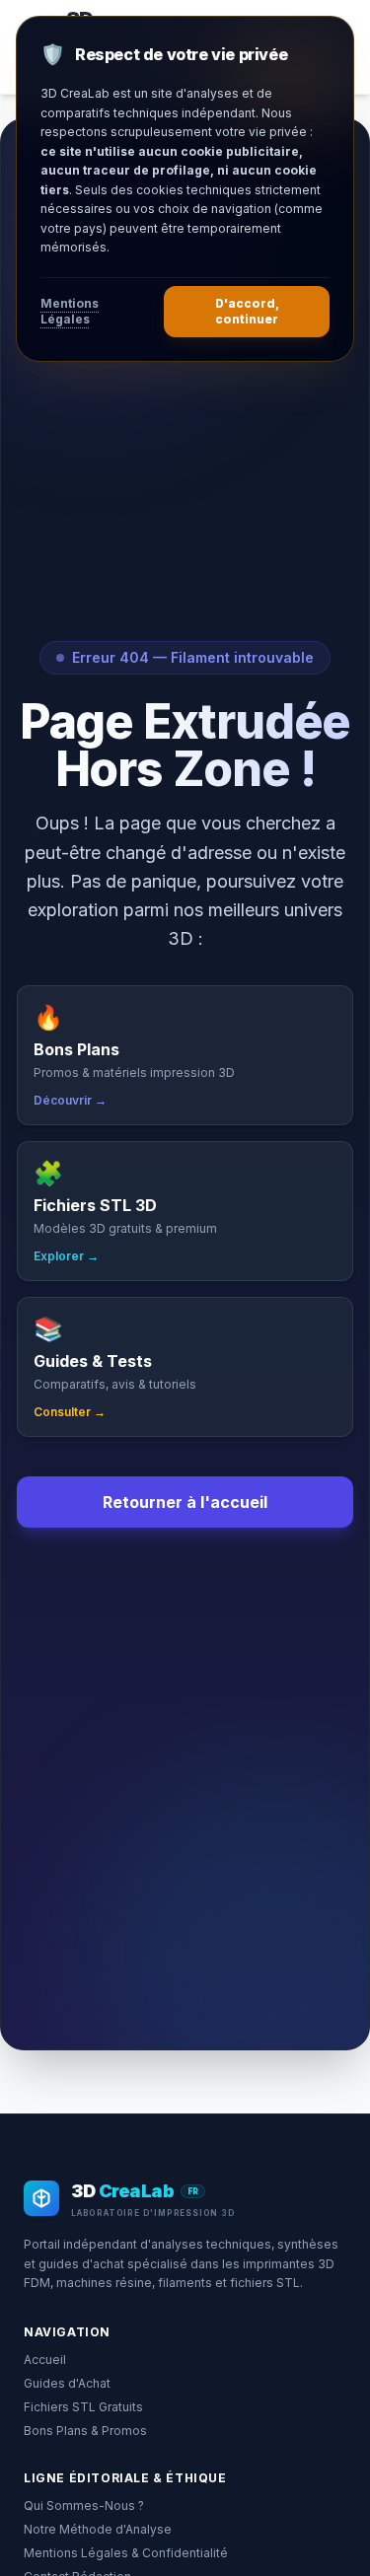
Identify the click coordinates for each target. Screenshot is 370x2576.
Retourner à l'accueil (185, 1502)
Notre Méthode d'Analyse (98, 2529)
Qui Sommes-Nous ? (84, 2505)
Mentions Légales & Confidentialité (126, 2553)
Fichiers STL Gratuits (83, 2407)
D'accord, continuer (247, 311)
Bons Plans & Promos (85, 2431)
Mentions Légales (70, 311)
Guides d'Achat (67, 2383)
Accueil (45, 2360)
